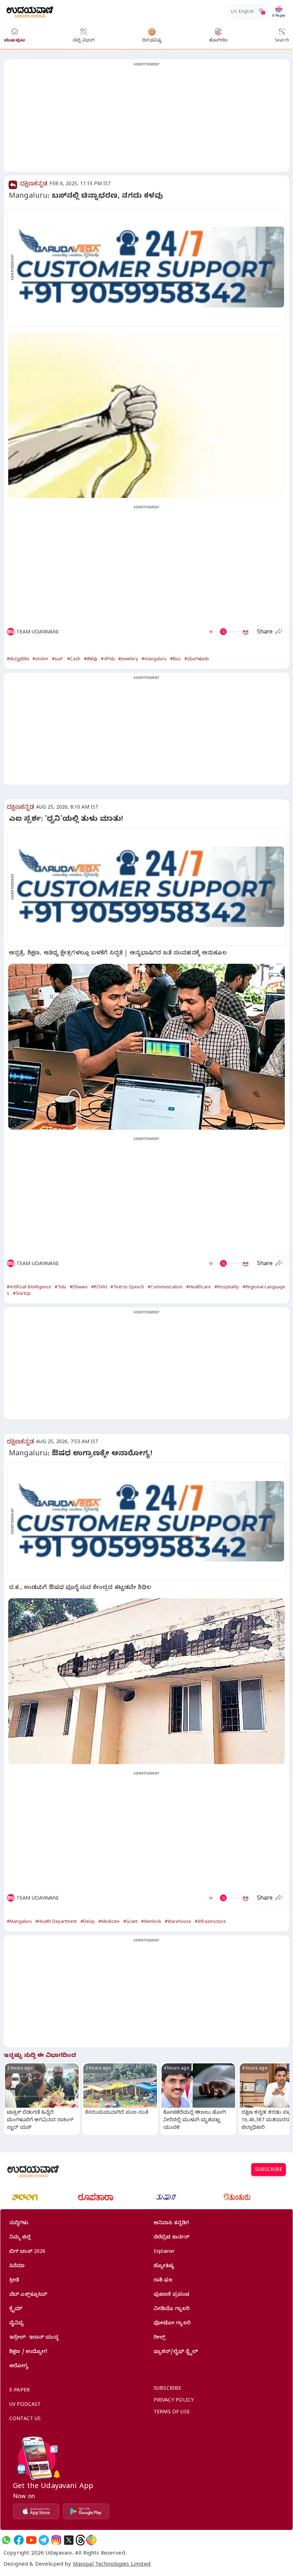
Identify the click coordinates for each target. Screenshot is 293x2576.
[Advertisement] (146, 120)
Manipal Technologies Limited (112, 2565)
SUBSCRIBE (269, 2170)
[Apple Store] (36, 2511)
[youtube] (31, 2540)
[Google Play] (86, 2511)
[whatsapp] (6, 2540)
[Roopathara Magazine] (96, 2197)
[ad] (150, 267)
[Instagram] (56, 2540)
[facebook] (19, 2540)
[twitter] (69, 2540)
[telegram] (44, 2540)
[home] (30, 11)
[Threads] (80, 2540)
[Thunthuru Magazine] (237, 2197)
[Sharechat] (91, 2540)
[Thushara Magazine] (166, 2197)
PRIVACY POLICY (174, 2401)
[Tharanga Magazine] (25, 2197)
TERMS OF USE (172, 2413)
